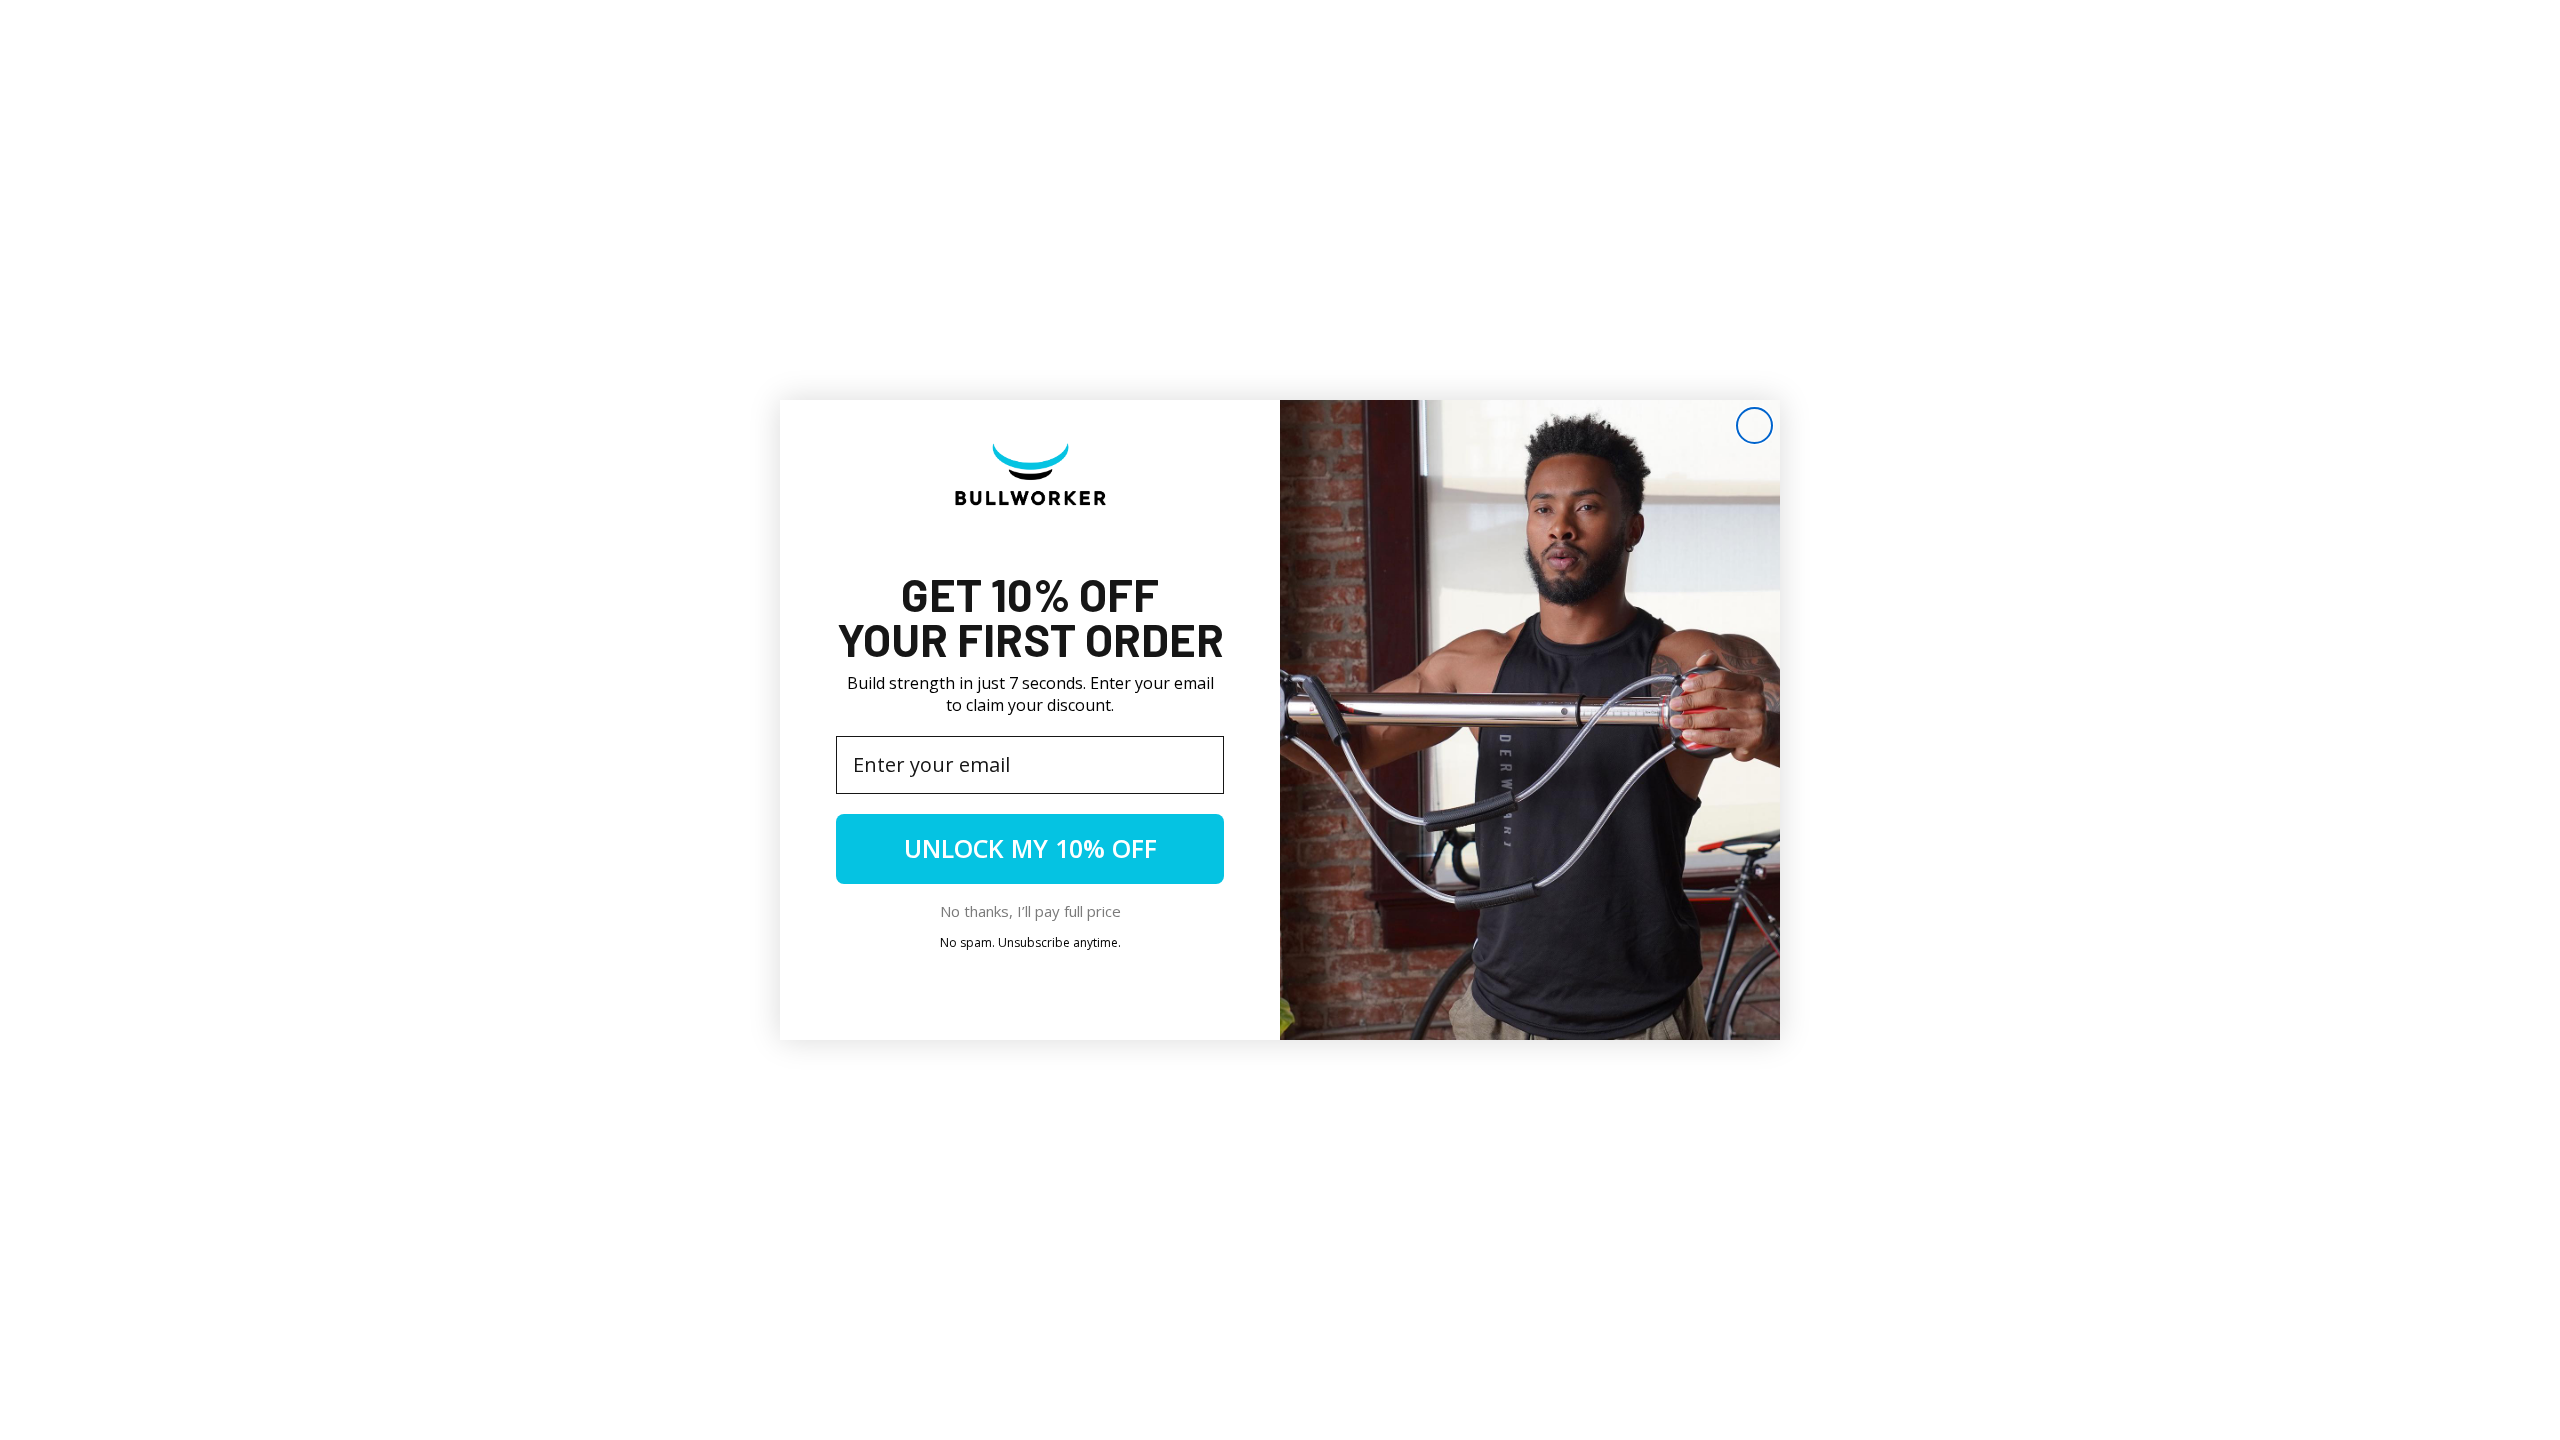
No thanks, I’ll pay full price (1030, 911)
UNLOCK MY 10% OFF (1030, 848)
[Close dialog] (1754, 425)
